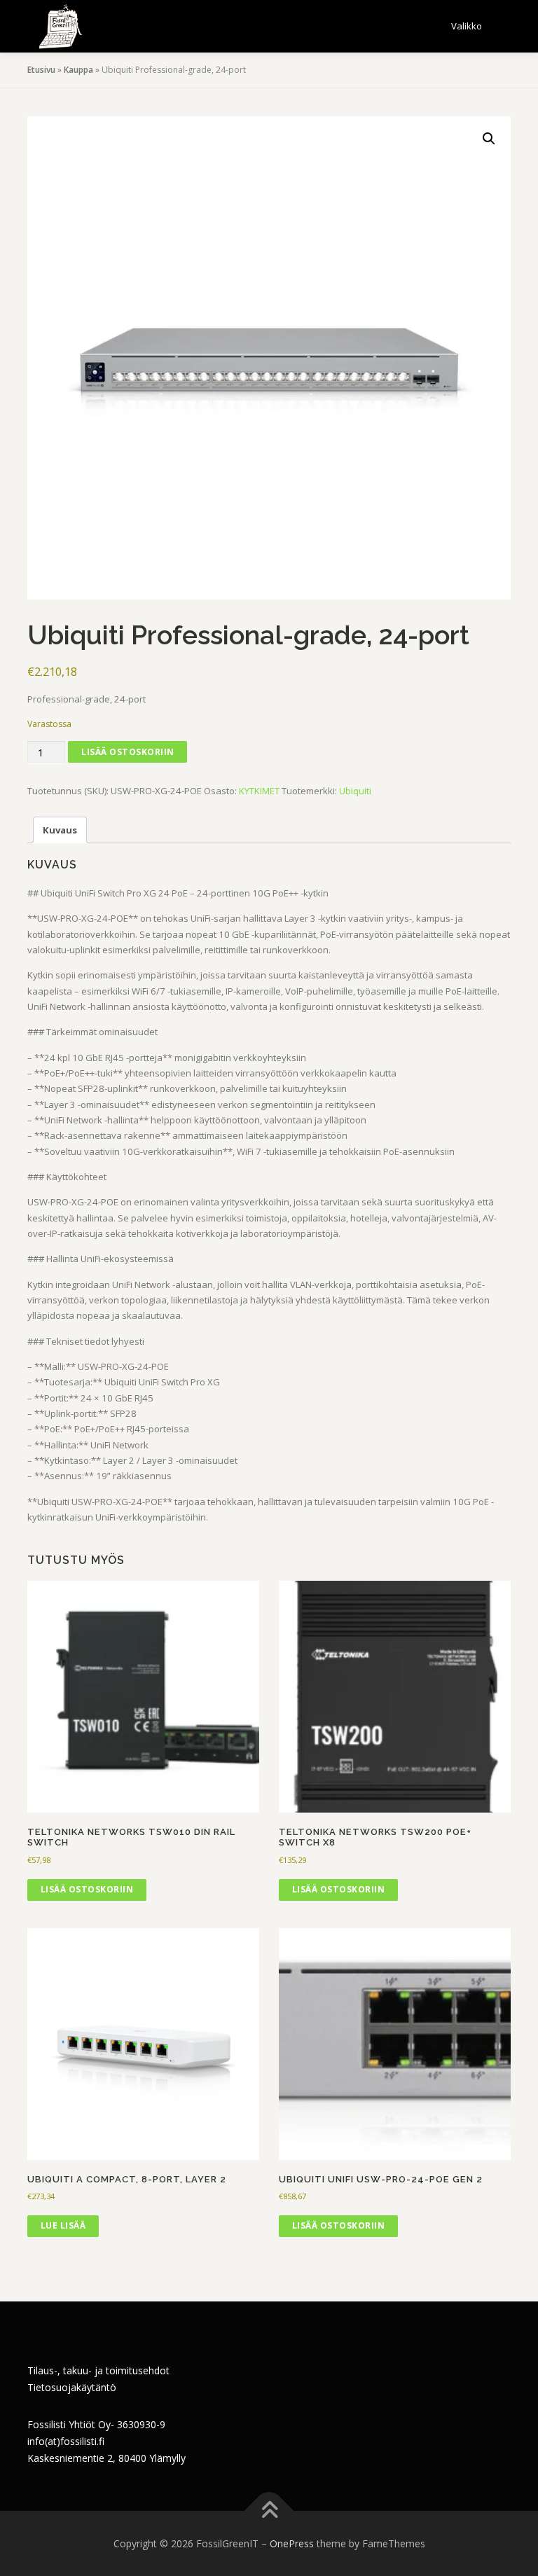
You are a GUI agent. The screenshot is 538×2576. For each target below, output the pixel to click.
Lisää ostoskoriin (128, 752)
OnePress (292, 2543)
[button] (489, 139)
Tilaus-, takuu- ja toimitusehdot (98, 2370)
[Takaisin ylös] (269, 2511)
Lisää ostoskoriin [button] (87, 1889)
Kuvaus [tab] (60, 830)
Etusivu (41, 70)
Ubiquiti (355, 791)
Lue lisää (63, 2225)
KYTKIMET (259, 791)
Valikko (467, 26)
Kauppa (78, 70)
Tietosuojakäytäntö (72, 2387)
